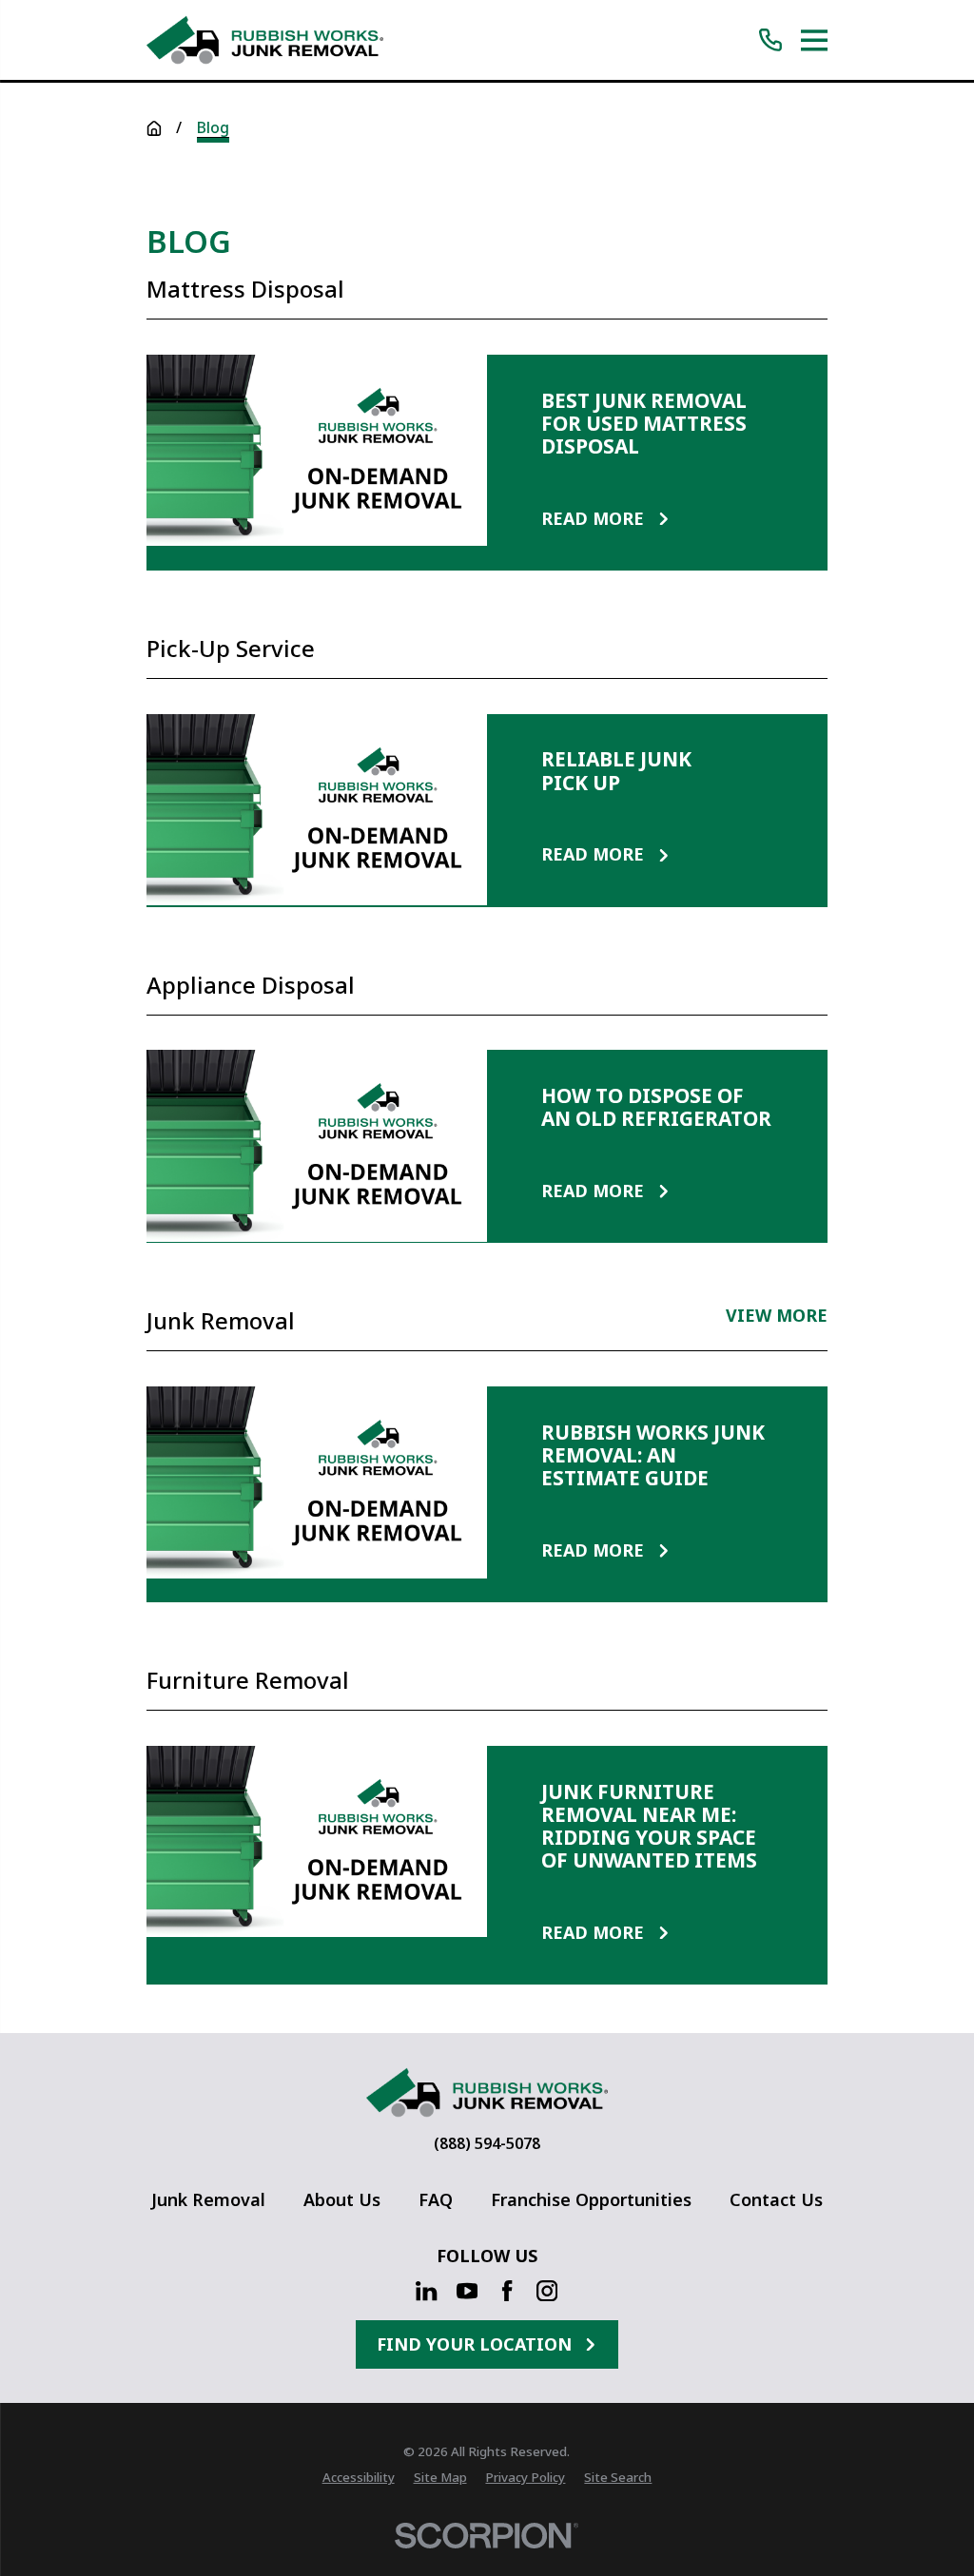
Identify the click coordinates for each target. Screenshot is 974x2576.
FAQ (436, 2199)
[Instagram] (547, 2291)
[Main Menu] (815, 40)
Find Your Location (474, 2344)
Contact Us (776, 2199)
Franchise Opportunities (591, 2199)
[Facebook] (507, 2291)
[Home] (265, 40)
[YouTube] (467, 2291)
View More (777, 1317)
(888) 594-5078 (487, 2144)
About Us (342, 2199)
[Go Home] (154, 128)
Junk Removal (208, 2199)
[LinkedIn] (426, 2291)
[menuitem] (359, 2478)
